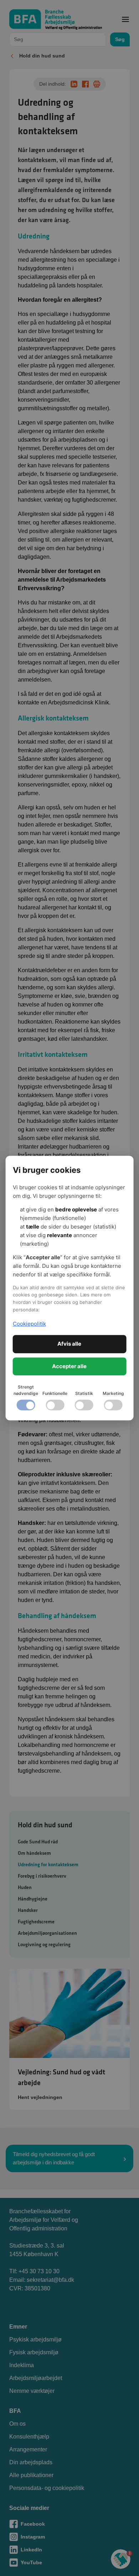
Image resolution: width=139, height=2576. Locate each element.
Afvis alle (69, 1344)
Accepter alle (69, 1366)
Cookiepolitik (29, 1324)
